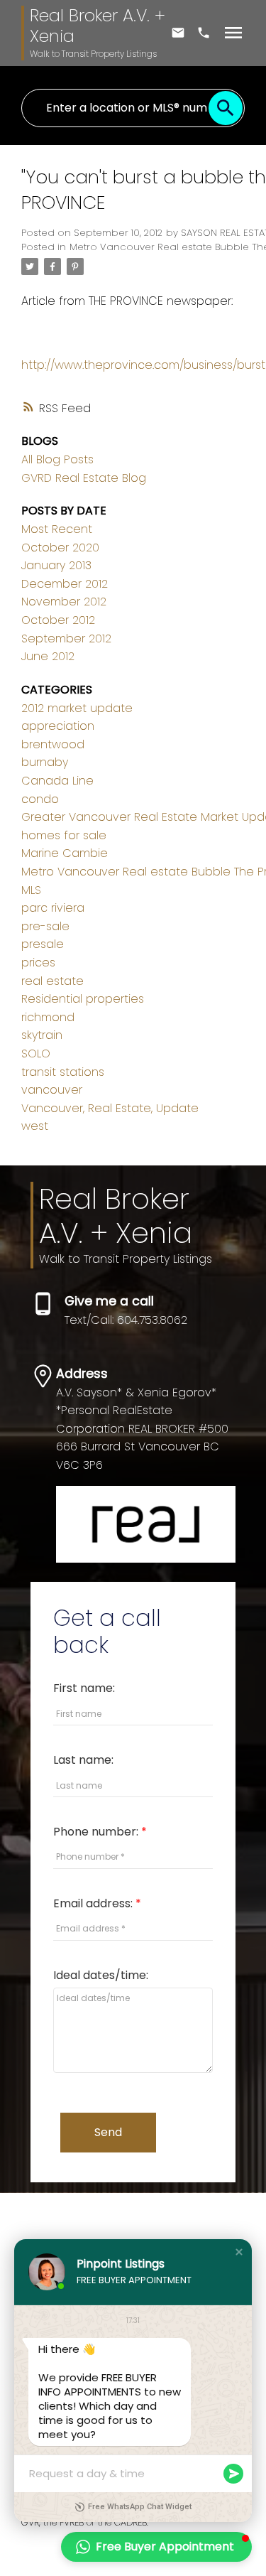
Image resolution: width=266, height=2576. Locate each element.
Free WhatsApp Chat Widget (140, 2507)
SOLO (36, 1053)
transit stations (63, 1072)
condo (40, 799)
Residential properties (83, 999)
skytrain (42, 1035)
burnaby (45, 762)
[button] (239, 2252)
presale (43, 944)
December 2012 (65, 584)
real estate (52, 981)
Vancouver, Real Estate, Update (110, 1108)
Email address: (94, 1903)
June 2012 (48, 656)
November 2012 (64, 602)
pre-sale (45, 926)
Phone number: (97, 1832)
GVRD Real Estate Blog (84, 478)
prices (38, 963)
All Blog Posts (57, 459)
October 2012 (58, 620)
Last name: (83, 1760)
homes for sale (64, 835)
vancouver (52, 1090)
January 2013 (56, 565)
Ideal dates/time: (101, 1975)
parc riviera (53, 908)
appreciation (58, 726)
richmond (48, 1017)
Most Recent (57, 529)
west (35, 1126)
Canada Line (57, 781)
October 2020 (60, 548)
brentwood (53, 744)
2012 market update (77, 708)
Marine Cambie (65, 853)
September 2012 (66, 638)
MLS (31, 890)
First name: (84, 1688)
